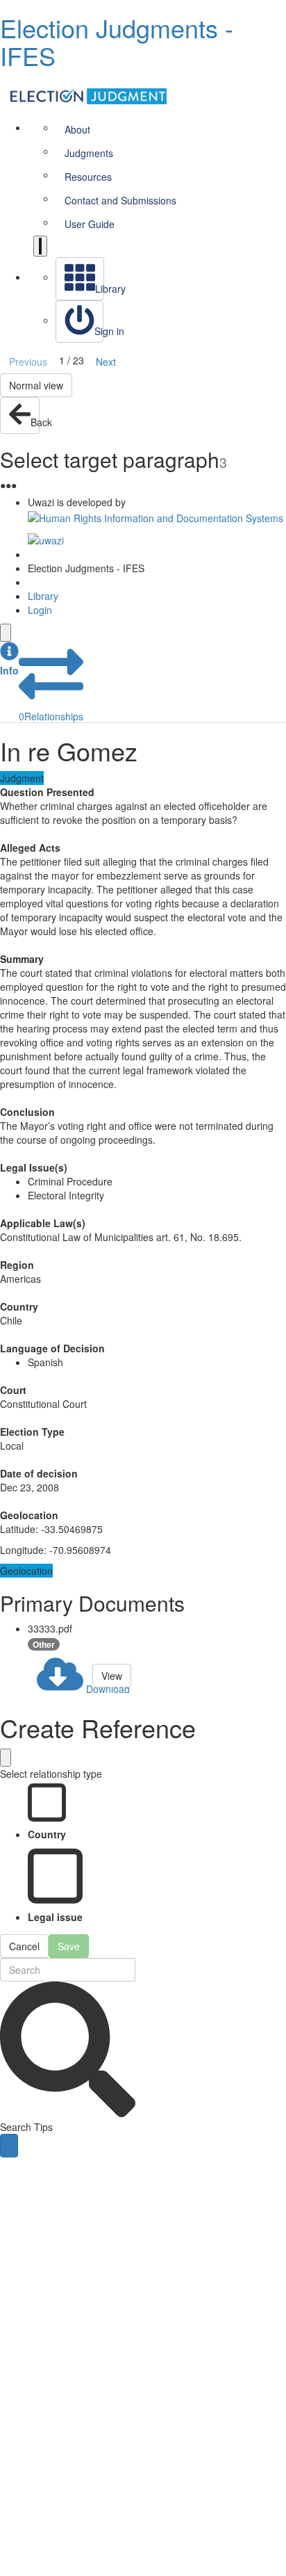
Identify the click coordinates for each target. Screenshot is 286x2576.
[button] (9, 659)
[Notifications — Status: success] (40, 246)
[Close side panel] (6, 633)
